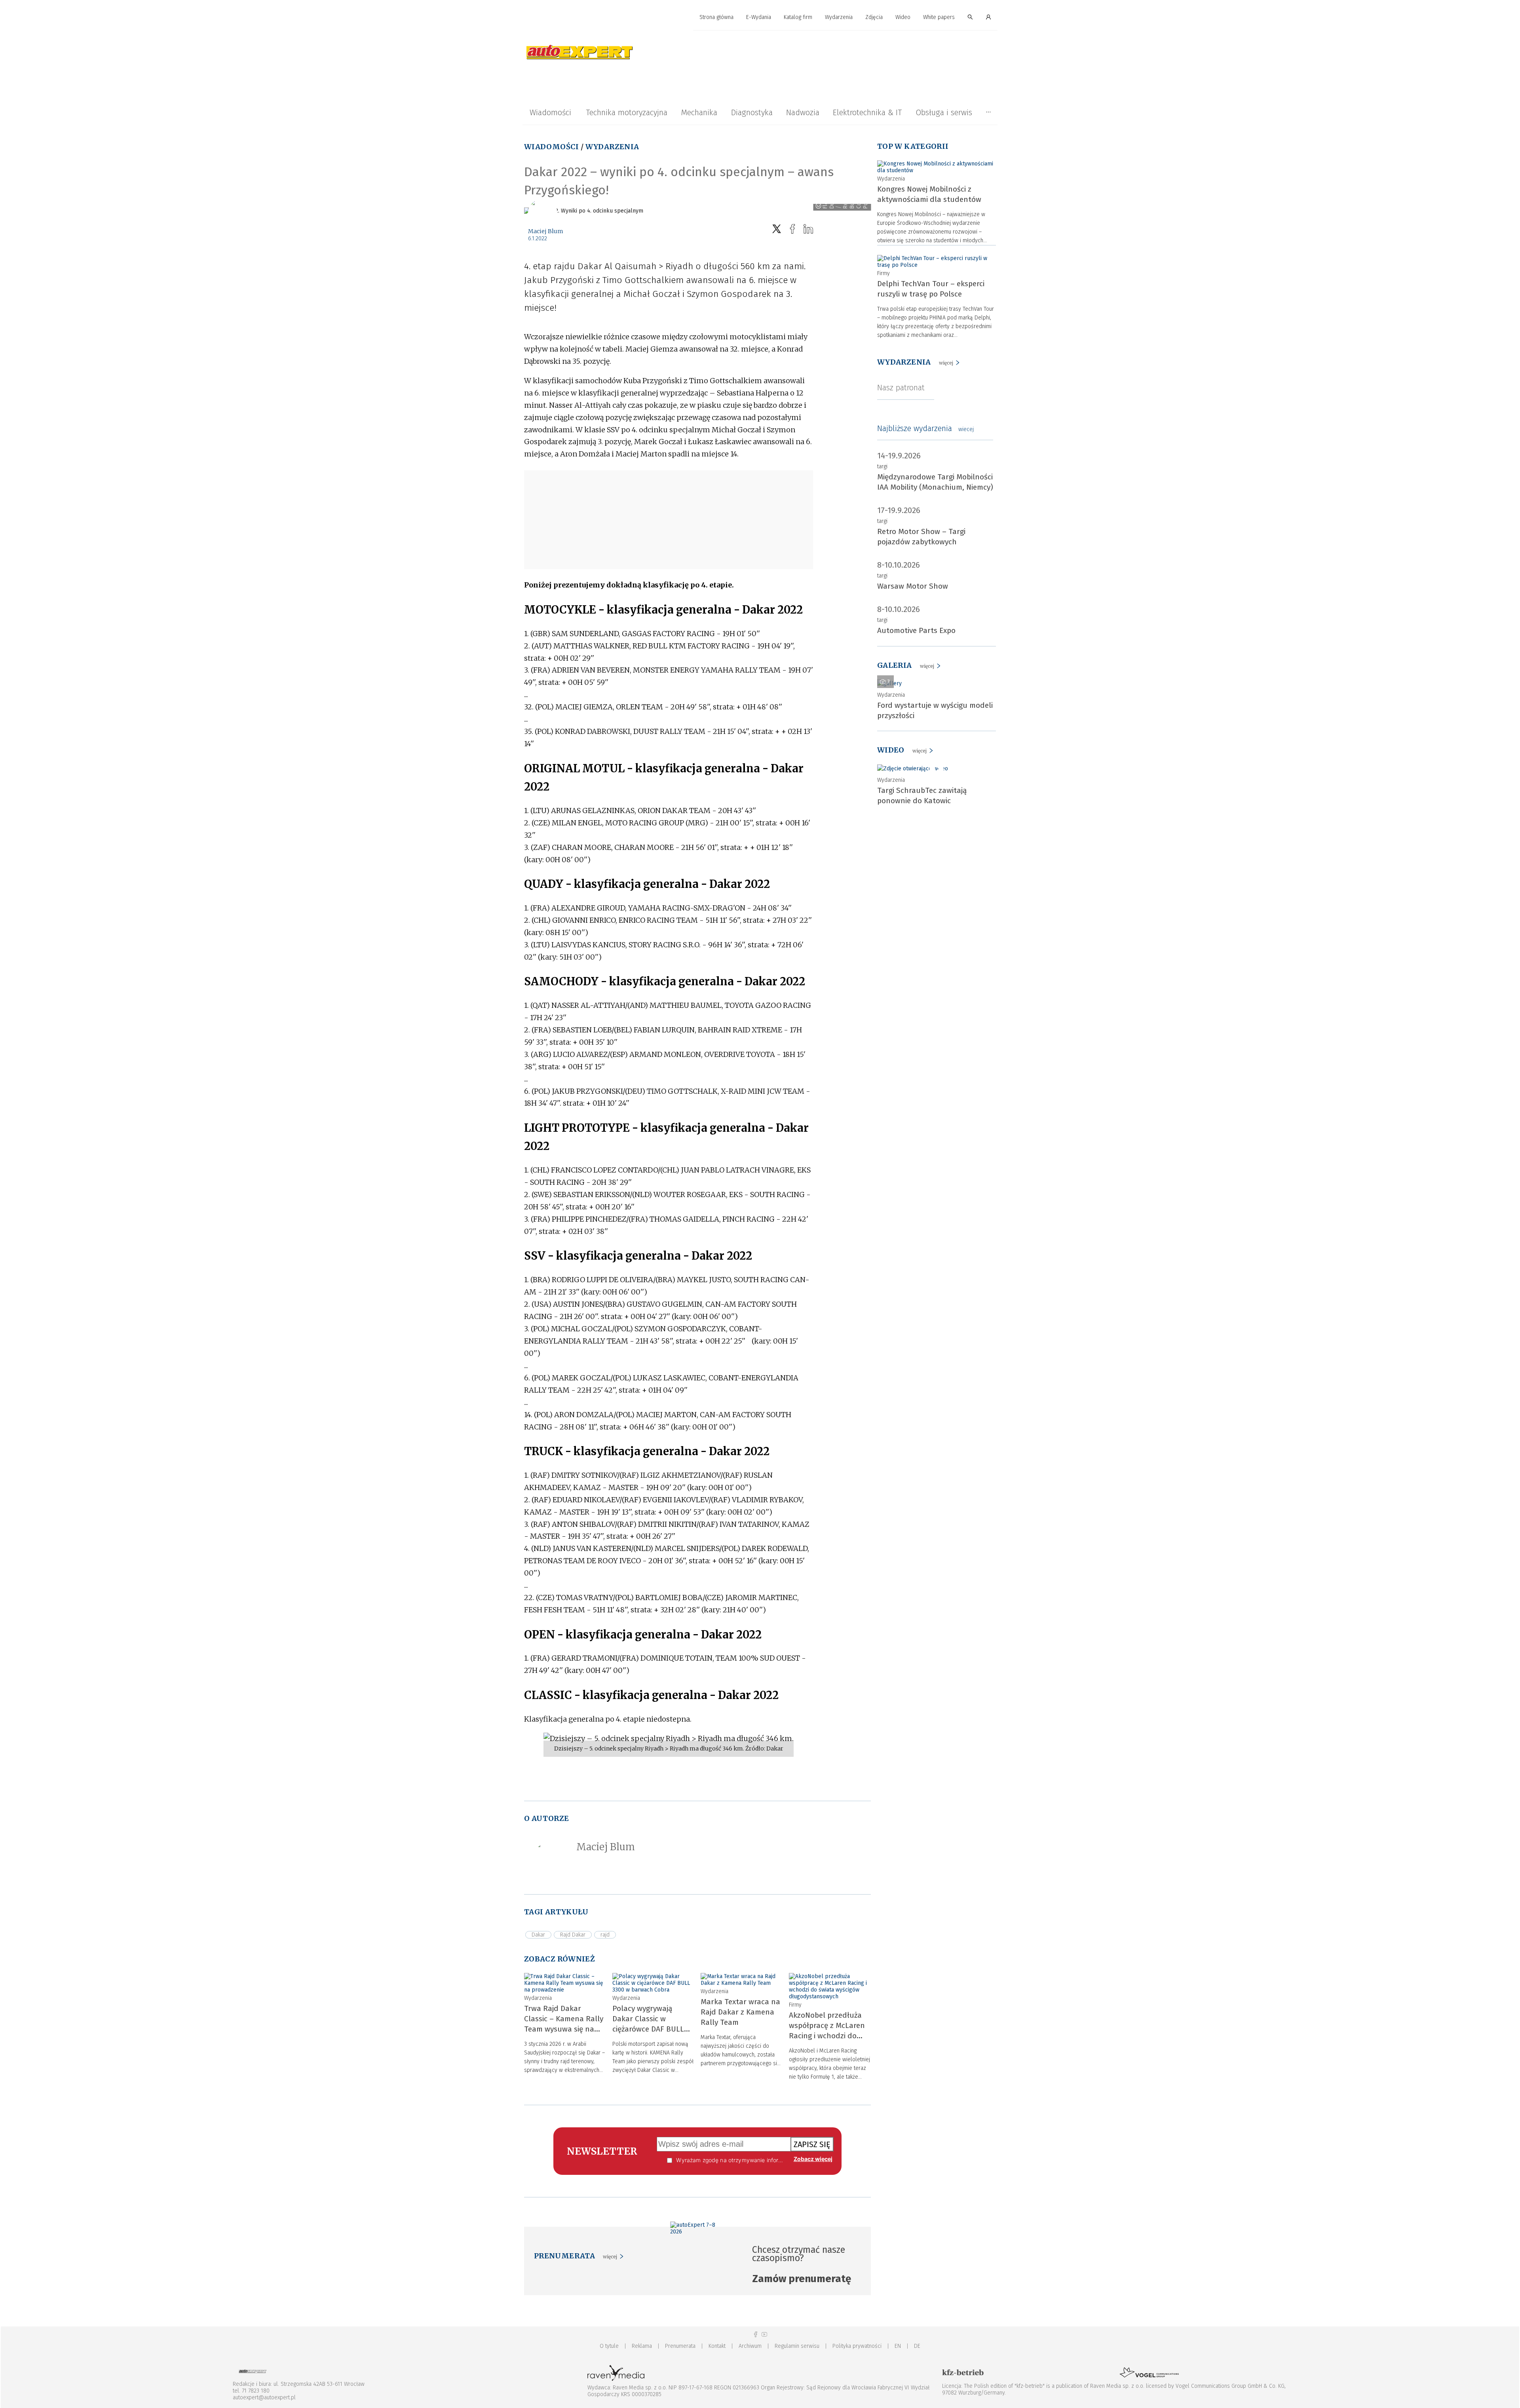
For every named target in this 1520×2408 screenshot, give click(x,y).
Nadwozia (803, 112)
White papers (939, 17)
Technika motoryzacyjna (627, 112)
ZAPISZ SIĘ (812, 2144)
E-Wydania (759, 17)
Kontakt (717, 2346)
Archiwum (750, 2346)
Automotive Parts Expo (916, 630)
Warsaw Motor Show (913, 586)
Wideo (903, 17)
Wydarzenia (839, 17)
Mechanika (699, 112)
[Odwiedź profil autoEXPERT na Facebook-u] (756, 2335)
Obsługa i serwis (944, 112)
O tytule (609, 2346)
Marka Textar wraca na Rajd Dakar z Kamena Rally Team (740, 2012)
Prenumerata (680, 2346)
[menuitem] (716, 18)
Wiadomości (550, 112)
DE (917, 2346)
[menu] (760, 17)
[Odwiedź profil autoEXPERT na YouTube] (764, 2335)
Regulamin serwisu (797, 2346)
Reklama (642, 2346)
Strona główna (716, 17)
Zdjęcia (874, 17)
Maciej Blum (546, 231)
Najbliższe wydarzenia (925, 428)
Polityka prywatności (857, 2346)
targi (882, 467)
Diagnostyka (752, 112)
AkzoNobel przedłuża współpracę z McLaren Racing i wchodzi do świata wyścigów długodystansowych (827, 2036)
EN (898, 2346)
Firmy (795, 2005)
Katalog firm (798, 17)
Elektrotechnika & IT (867, 112)
